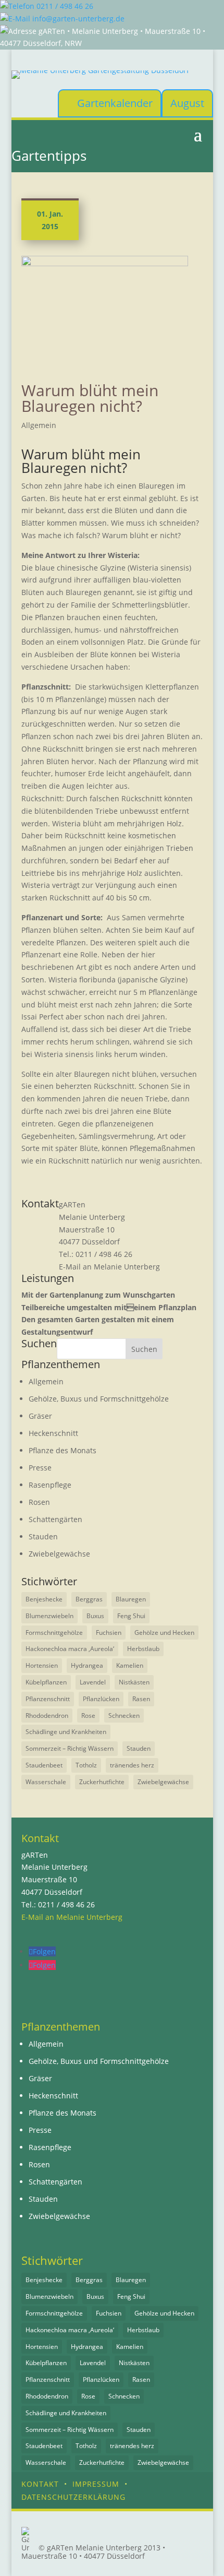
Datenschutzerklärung (73, 2497)
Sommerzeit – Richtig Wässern (70, 1748)
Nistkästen (134, 1682)
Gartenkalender (115, 103)
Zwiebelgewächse (59, 1554)
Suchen (144, 1349)
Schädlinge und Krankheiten (66, 1732)
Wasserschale (46, 1782)
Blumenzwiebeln (49, 1616)
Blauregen (131, 1599)
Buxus (95, 1616)
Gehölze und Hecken (164, 1633)
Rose (88, 1716)
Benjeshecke (44, 1599)
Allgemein (39, 425)
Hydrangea (87, 1665)
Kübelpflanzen (46, 1682)
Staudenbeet (44, 1765)
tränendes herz (132, 1765)
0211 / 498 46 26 (64, 6)
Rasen (141, 1699)
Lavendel (93, 1682)
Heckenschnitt (53, 1433)
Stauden (43, 1536)
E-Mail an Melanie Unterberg (109, 1267)
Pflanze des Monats (63, 1450)
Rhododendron (47, 1716)
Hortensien (42, 1665)
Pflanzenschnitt (48, 1699)
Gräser (40, 1416)
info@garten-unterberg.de (77, 19)
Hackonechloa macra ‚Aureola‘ (70, 1649)
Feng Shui (131, 1616)
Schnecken (124, 1716)
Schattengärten (55, 1519)
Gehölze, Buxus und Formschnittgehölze (99, 1399)
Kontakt (40, 2484)
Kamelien (130, 1665)
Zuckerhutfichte (102, 1782)
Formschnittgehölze (54, 1633)
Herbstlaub (143, 1649)
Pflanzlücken (101, 1699)
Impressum (96, 2484)
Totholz (86, 1765)
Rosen (39, 1502)
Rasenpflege (50, 1485)
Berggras (89, 1599)
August (187, 103)
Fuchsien (109, 1633)
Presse (40, 1468)
